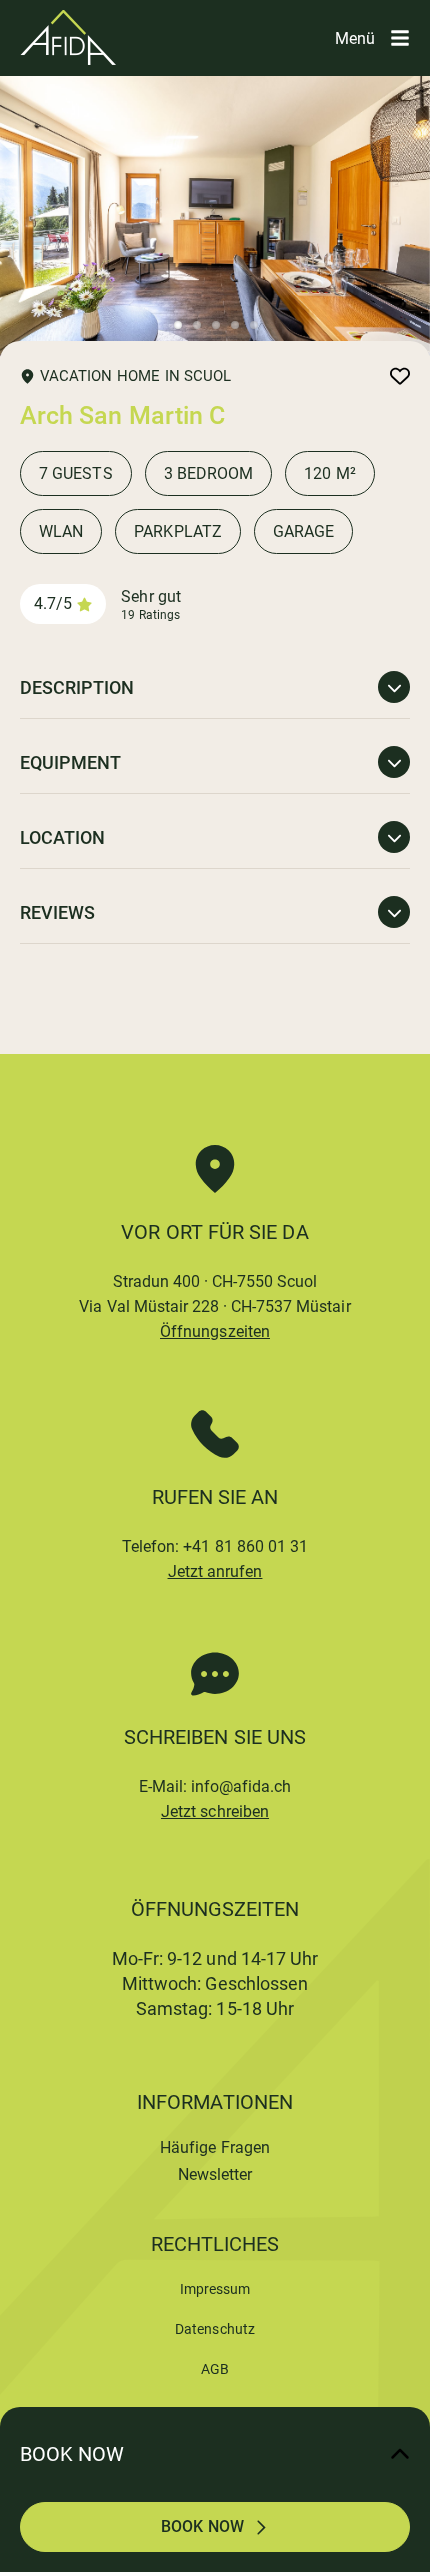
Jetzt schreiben (215, 1811)
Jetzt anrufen (215, 1571)
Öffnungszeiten (215, 1331)
